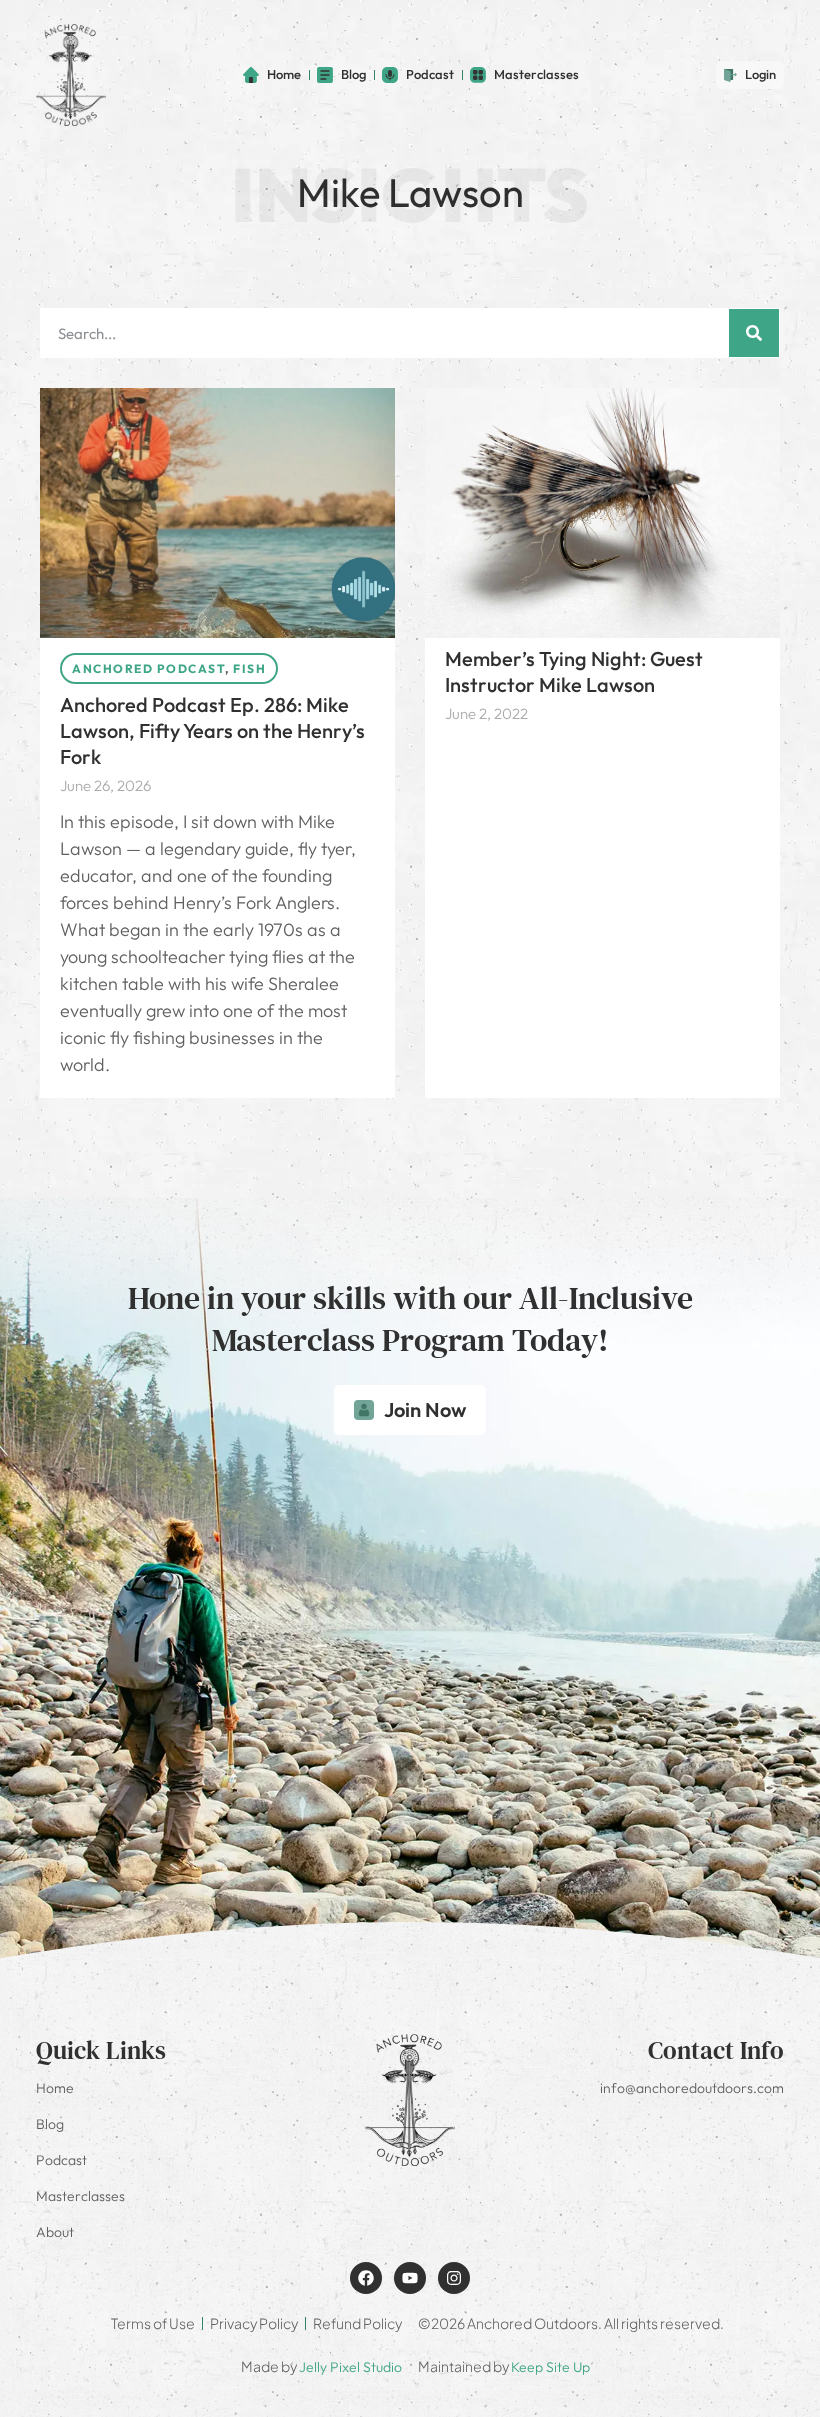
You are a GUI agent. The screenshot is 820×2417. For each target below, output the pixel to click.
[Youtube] (410, 2278)
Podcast (61, 2160)
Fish (249, 668)
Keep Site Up (550, 2367)
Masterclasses (80, 2196)
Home (55, 2088)
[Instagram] (454, 2278)
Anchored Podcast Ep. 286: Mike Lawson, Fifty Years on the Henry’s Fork (212, 730)
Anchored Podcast (148, 668)
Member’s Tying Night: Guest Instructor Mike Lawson (574, 671)
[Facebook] (366, 2278)
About (55, 2232)
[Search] (754, 333)
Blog (50, 2124)
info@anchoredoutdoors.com (692, 2088)
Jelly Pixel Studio (350, 2367)
